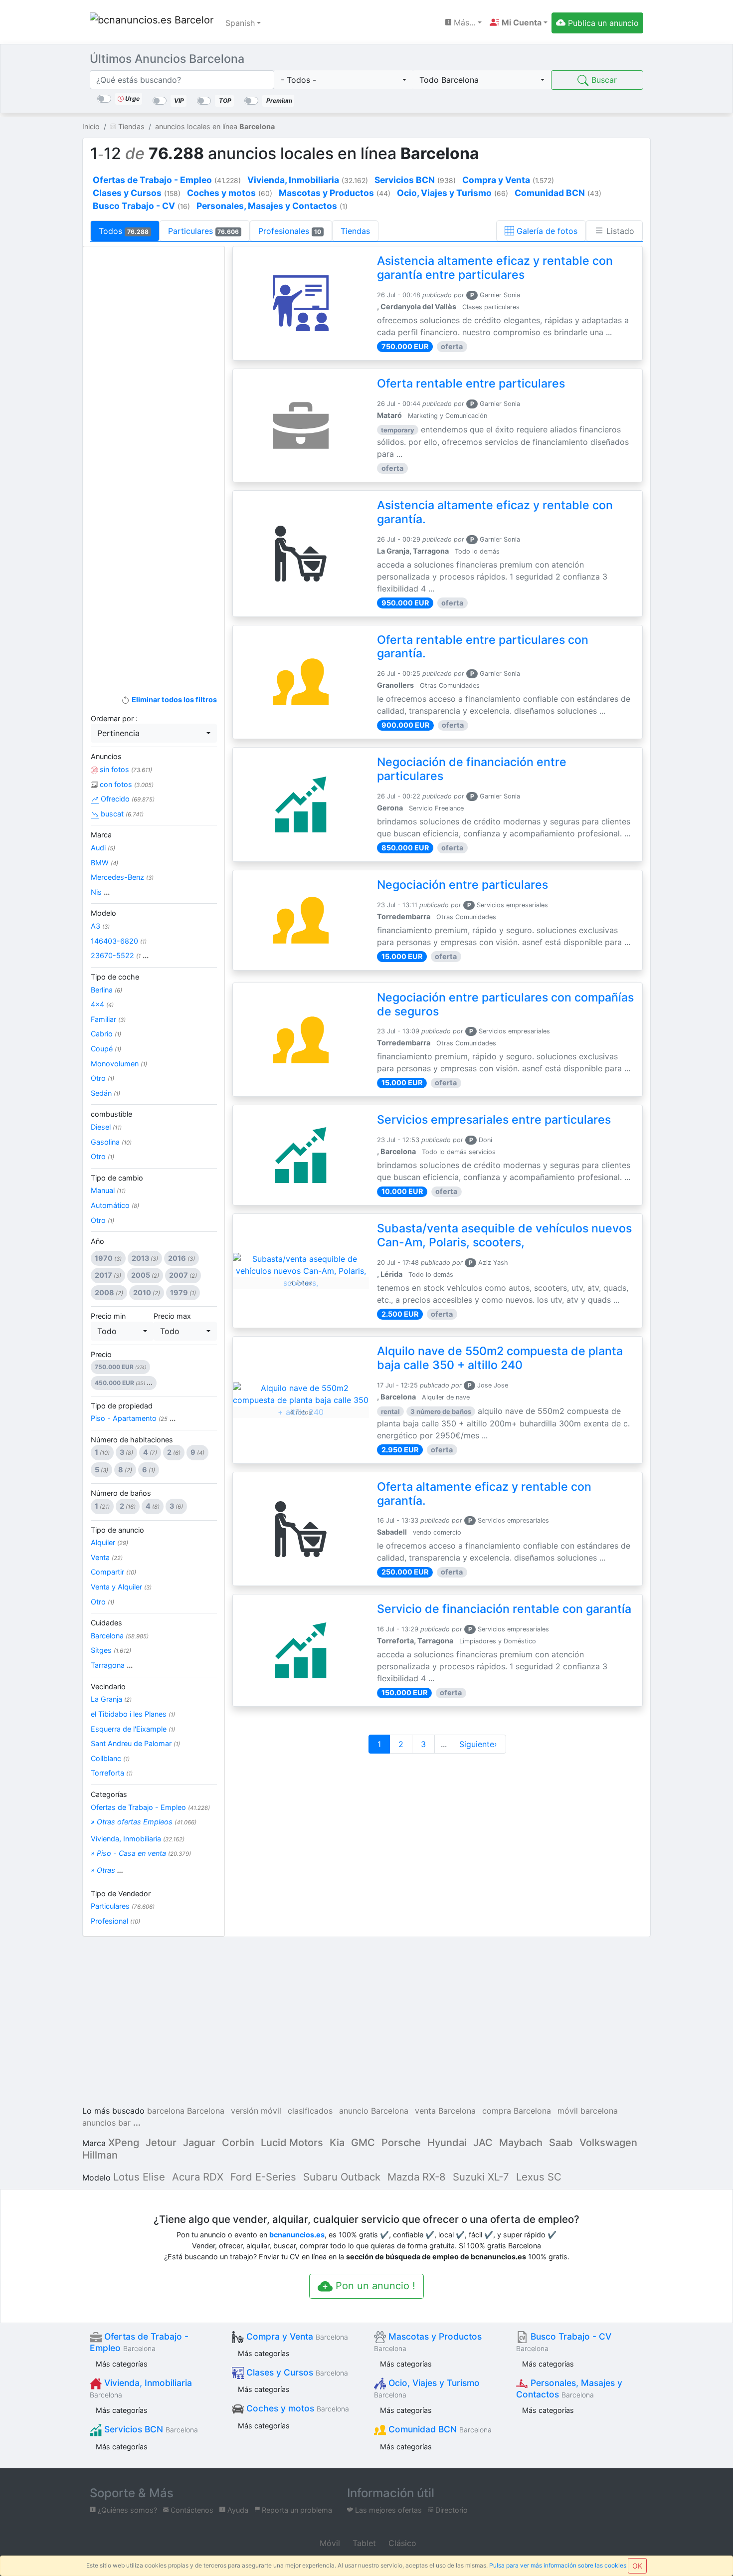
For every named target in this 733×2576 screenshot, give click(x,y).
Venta (107, 1557)
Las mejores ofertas (387, 2510)
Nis (100, 892)
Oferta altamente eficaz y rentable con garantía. (484, 1494)
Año (97, 1241)
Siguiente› (479, 1744)
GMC (363, 2143)
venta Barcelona (445, 2111)
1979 (183, 1292)
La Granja (111, 1699)
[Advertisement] (154, 412)
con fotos (126, 784)
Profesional (115, 1921)
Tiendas (355, 231)
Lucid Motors (292, 2143)
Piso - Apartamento (133, 1418)
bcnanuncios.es (297, 2235)
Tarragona (112, 1665)
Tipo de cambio (117, 1178)
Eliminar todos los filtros (173, 699)
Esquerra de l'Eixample (133, 1729)
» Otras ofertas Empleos (144, 1822)
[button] (519, 22)
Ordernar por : (114, 718)
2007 (183, 1275)
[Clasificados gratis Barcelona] (152, 23)
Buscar (603, 80)
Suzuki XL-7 (481, 2177)
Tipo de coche (115, 977)
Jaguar (199, 2143)
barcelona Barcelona (186, 2111)
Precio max (172, 1316)
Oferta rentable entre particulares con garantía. (483, 647)
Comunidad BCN (439, 2429)
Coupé (106, 1049)
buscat (121, 814)
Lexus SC (539, 2177)
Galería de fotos (546, 231)
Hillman (100, 2155)
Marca (101, 835)
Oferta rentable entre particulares (471, 384)
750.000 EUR (120, 1367)
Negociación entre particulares (462, 885)
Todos (124, 231)
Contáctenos (191, 2510)
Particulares (204, 231)
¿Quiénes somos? (126, 2510)
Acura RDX (198, 2177)
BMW (104, 863)
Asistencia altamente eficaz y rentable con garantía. (495, 512)
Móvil (329, 2543)
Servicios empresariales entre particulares (494, 1120)
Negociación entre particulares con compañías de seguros (505, 1004)
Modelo (103, 913)
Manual (108, 1190)
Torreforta (112, 1773)
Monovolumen (119, 1064)
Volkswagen (608, 2143)
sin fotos (125, 769)
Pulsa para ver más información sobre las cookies (558, 2565)
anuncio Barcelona (374, 2111)
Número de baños (121, 1493)
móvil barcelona (588, 2111)
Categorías (109, 1794)
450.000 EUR (124, 1383)
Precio (101, 1354)
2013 (145, 1258)
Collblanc (110, 1758)
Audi (103, 848)
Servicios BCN (150, 2429)
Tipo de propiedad (122, 1406)
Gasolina (111, 1142)
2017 (108, 1275)
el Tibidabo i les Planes (133, 1714)
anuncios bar (106, 2123)
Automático (115, 1205)
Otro (102, 1078)
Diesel (106, 1127)
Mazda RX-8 (417, 2177)
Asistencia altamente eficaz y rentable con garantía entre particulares (495, 268)
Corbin (238, 2143)
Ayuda (237, 2510)
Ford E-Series (263, 2177)
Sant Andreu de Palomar (135, 1743)
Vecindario (108, 1686)
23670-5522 (120, 955)
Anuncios (106, 756)
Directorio (451, 2510)
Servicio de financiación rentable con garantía (504, 1609)
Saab (561, 2143)
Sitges (111, 1650)
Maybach (521, 2143)
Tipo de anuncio (117, 1530)
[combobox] (344, 80)
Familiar (108, 1019)
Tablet (363, 2543)
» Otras (107, 1870)
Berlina (106, 990)
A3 (100, 926)
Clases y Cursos (296, 2372)
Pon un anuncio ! (374, 2286)
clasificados (310, 2111)
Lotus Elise (139, 2177)
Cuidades (106, 1623)
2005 (145, 1275)
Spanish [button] (240, 23)
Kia (337, 2143)
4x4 (102, 1004)
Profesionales (290, 231)
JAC (483, 2143)
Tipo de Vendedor (121, 1893)
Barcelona (120, 1636)
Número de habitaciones (132, 1440)
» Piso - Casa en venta (141, 1853)
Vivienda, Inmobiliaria (138, 1839)
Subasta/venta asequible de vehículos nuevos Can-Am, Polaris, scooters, (504, 1235)
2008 (109, 1292)
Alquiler (109, 1542)
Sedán (105, 1093)
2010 (147, 1292)
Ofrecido (127, 799)
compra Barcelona (517, 2111)
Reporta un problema (296, 2510)
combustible (111, 1114)
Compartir (113, 1572)
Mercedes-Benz (122, 877)
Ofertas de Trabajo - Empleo (150, 1807)
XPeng (124, 2143)
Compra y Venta (296, 2336)
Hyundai (447, 2143)
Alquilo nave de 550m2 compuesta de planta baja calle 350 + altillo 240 (500, 1358)
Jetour (161, 2143)
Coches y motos (296, 2408)
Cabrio (106, 1034)
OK (637, 2566)
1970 (108, 1258)
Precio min (108, 1316)
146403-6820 (119, 941)
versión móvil (256, 2111)
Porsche (401, 2143)
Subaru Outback (342, 2177)
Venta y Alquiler (121, 1587)
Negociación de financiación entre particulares (472, 769)
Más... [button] (463, 22)
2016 (182, 1258)
